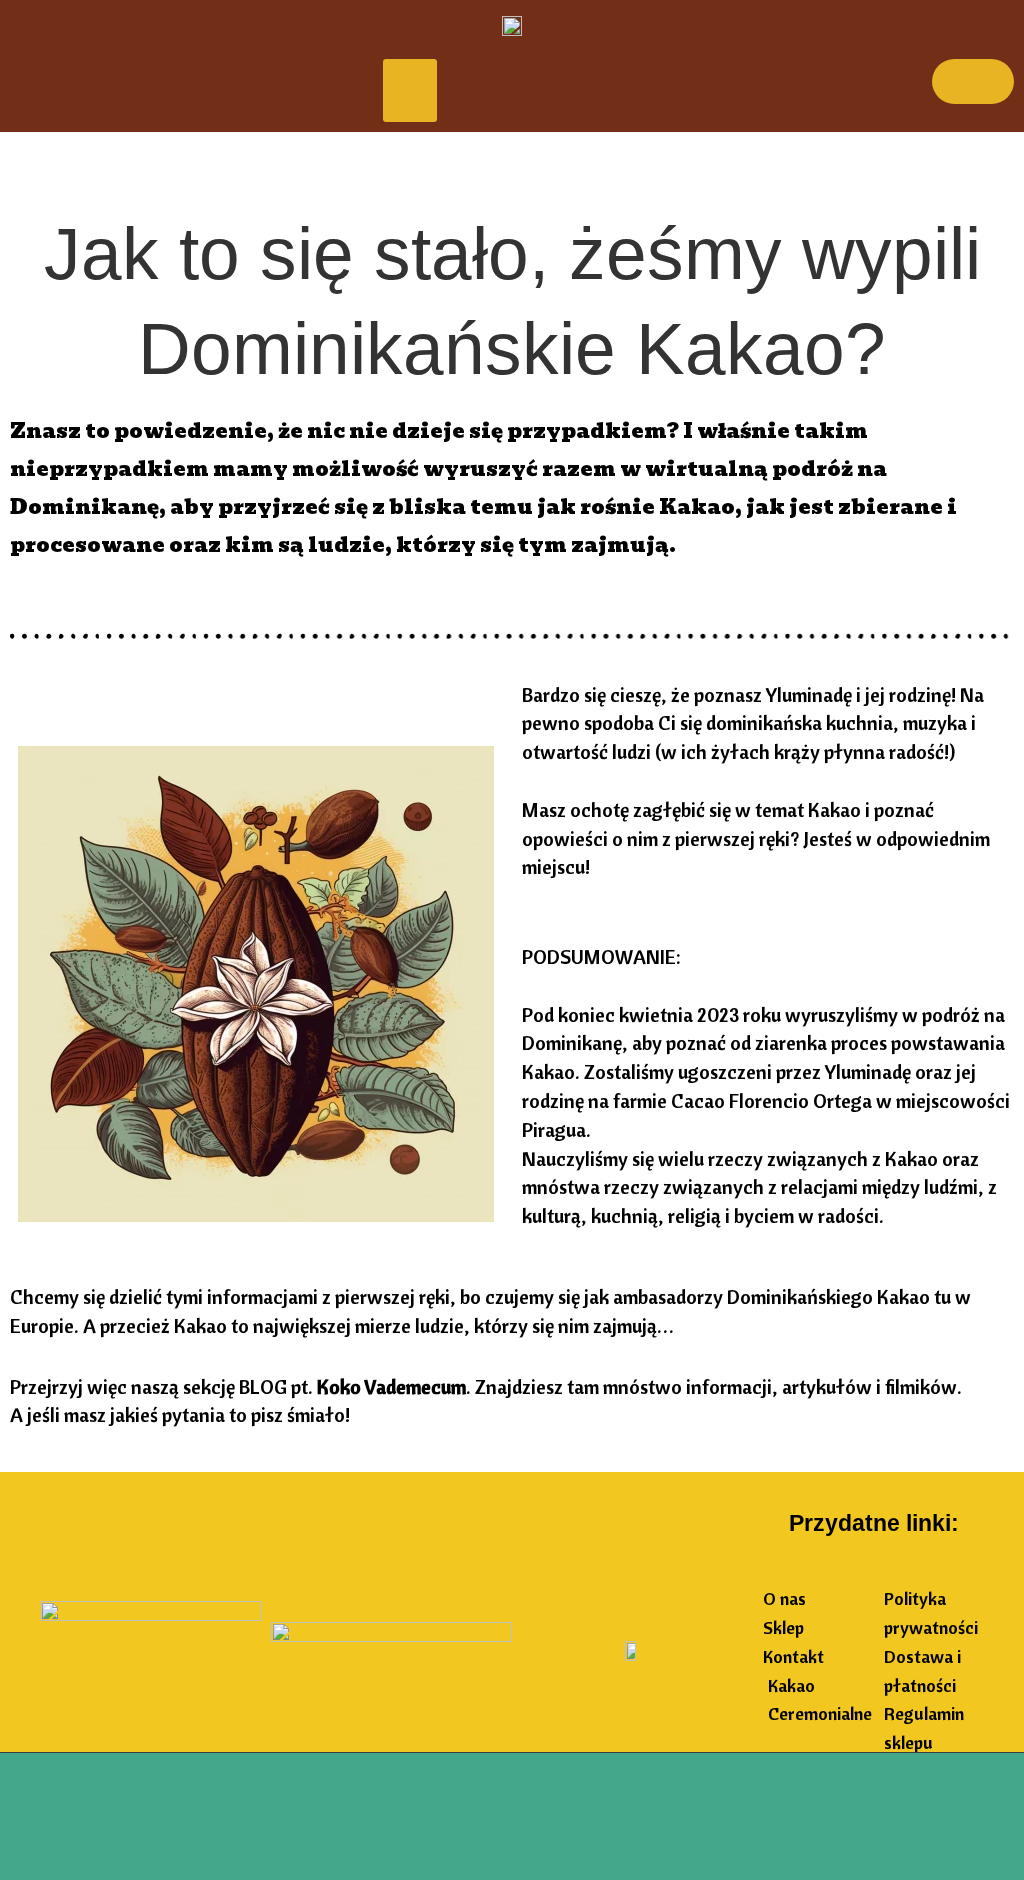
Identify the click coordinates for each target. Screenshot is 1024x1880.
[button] (410, 90)
